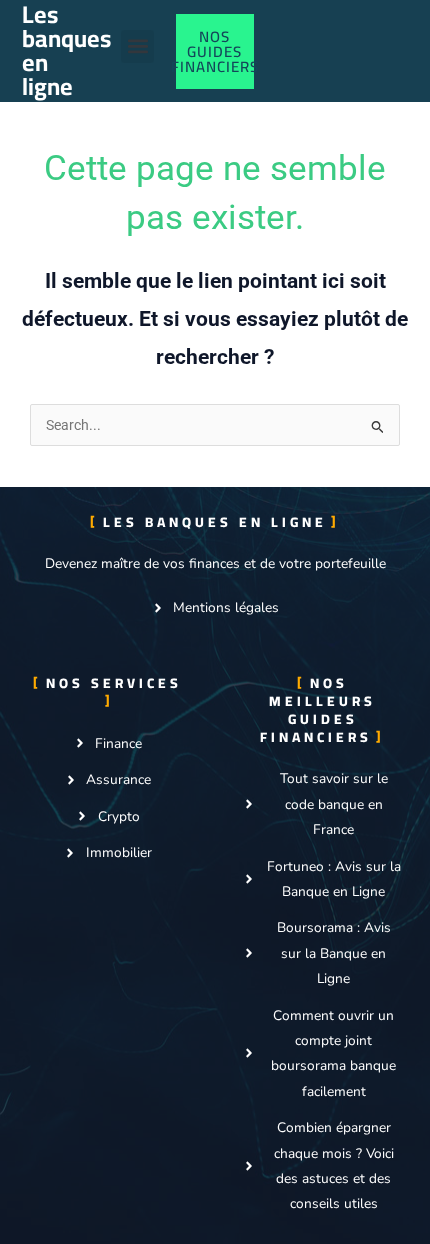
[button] (137, 46)
